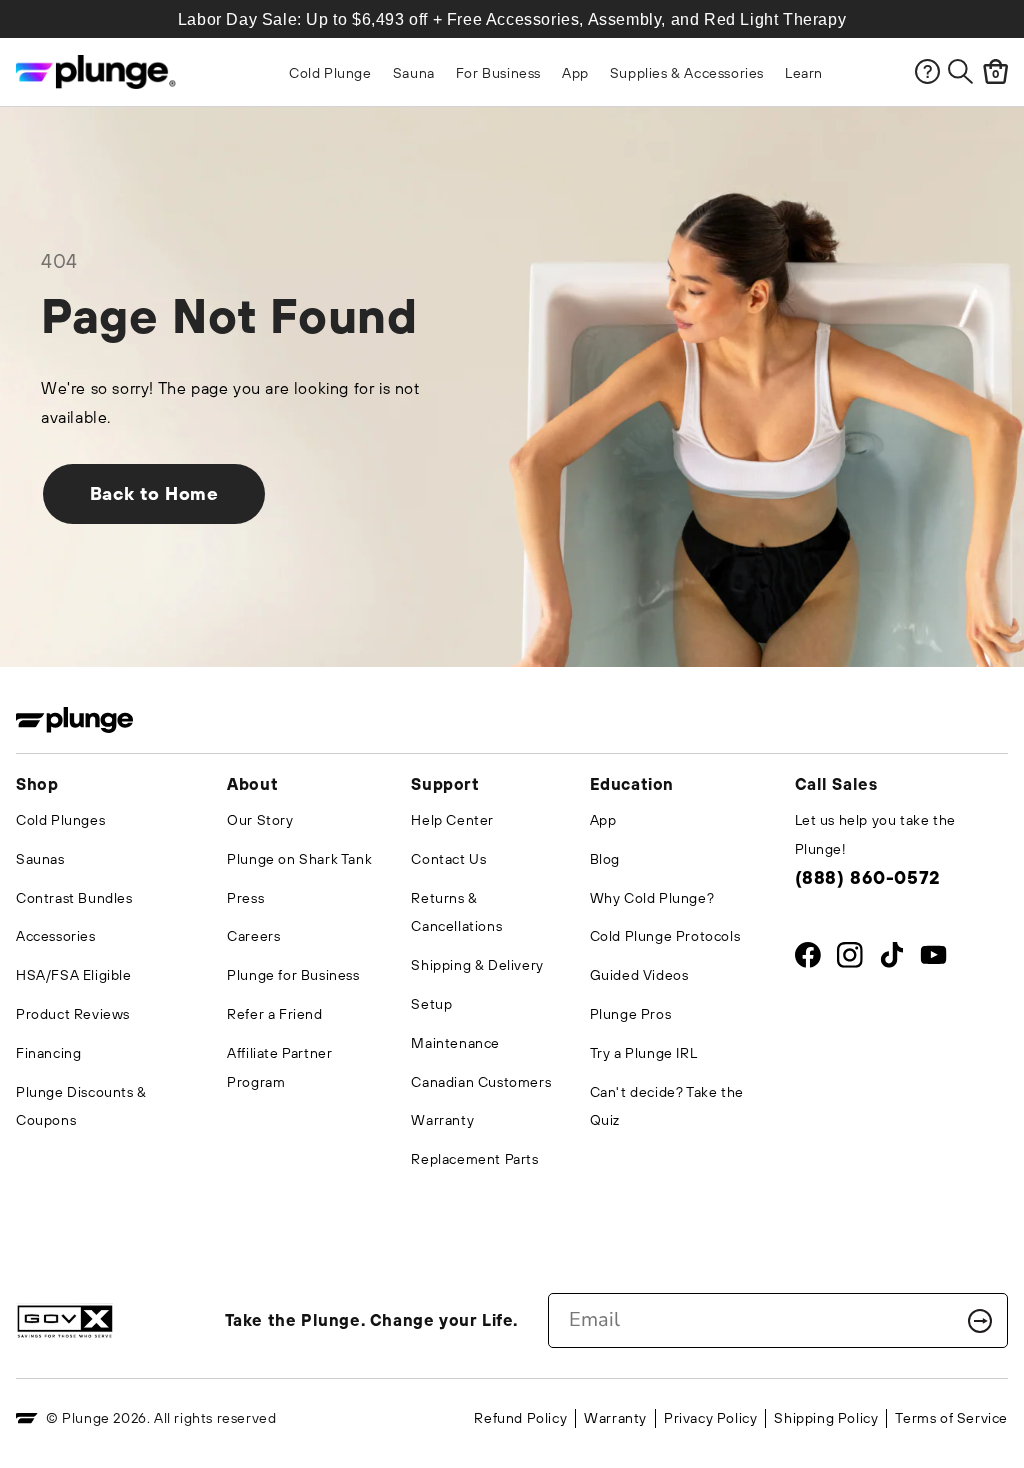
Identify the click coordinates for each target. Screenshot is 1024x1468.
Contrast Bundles (74, 898)
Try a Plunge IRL (644, 1053)
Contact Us (448, 859)
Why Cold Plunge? (652, 898)
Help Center (452, 820)
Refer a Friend (274, 1014)
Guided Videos (639, 975)
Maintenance (455, 1043)
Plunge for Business (293, 975)
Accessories (56, 936)
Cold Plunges (60, 820)
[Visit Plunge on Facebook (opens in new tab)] (808, 959)
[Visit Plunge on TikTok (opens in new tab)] (891, 959)
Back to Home (154, 493)
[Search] (960, 71)
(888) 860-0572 (867, 877)
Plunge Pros (631, 1014)
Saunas (40, 859)
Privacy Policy (710, 1418)
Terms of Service (951, 1418)
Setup (431, 1004)
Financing (48, 1053)
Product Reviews (73, 1014)
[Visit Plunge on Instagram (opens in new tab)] (849, 959)
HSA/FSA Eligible (74, 975)
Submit (980, 1321)
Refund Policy (520, 1418)
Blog (605, 859)
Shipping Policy (826, 1418)
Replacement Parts (474, 1159)
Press (245, 898)
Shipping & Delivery (477, 965)
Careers (253, 936)
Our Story (260, 820)
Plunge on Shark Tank (299, 859)
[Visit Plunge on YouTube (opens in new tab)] (933, 959)
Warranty (442, 1120)
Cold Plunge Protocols (665, 936)
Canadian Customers (481, 1082)
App (603, 820)
